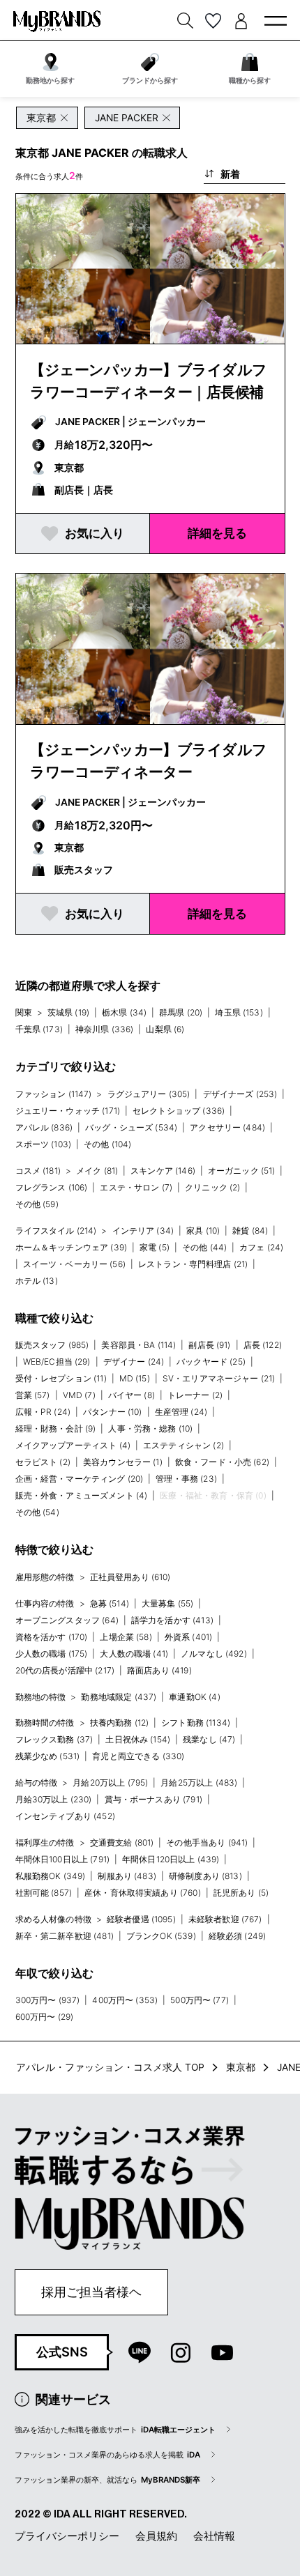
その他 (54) (37, 1512)
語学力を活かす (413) (172, 1620)
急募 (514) (110, 1603)
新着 (230, 174)
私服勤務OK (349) (51, 1876)
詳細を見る (217, 533)
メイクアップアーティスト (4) (73, 1445)
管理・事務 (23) (186, 1479)
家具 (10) (203, 1230)
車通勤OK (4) (194, 1697)
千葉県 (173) (39, 1029)
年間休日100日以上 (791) (63, 1859)
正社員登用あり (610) (130, 1577)
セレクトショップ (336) (179, 1111)
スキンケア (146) (163, 1171)
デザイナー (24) (134, 1362)
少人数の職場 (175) (52, 1654)
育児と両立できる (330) (138, 1756)
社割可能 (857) (44, 1893)
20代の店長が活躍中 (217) (65, 1670)
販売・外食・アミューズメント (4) (82, 1495)
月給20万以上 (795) (110, 1783)
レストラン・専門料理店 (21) (193, 1264)
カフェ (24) (261, 1247)
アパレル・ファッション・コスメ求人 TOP (110, 2067)
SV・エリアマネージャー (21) (219, 1378)
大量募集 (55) (167, 1603)
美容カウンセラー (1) (123, 1462)
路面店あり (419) (159, 1670)
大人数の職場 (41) (134, 1654)
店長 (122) (263, 1345)
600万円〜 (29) (45, 2017)
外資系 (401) (188, 1637)
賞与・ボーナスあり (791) (153, 1799)
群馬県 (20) (181, 1012)
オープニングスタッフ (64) (67, 1620)
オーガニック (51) (242, 1171)
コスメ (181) (38, 1171)
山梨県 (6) (165, 1029)
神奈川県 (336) (105, 1029)
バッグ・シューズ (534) (131, 1127)
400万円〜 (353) (125, 2000)
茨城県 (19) (68, 1012)
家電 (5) (155, 1247)
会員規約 (156, 2536)
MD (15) (135, 1378)
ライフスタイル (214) (56, 1230)
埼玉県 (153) (239, 1012)
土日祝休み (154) (138, 1739)
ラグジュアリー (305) (149, 1094)
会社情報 (214, 2536)
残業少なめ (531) (48, 1756)
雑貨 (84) (250, 1230)
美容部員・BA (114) (138, 1345)
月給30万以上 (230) (54, 1799)
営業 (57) (33, 1395)
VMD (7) (79, 1395)
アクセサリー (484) (227, 1127)
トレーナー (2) (195, 1395)
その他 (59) (37, 1204)
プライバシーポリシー (67, 2536)
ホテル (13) (37, 1281)
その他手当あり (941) (207, 1842)
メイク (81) (97, 1171)
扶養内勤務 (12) (120, 1723)
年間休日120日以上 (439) (171, 1859)
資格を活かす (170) (52, 1637)
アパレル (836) (44, 1127)
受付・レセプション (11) (61, 1378)
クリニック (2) (212, 1187)
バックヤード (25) (211, 1362)
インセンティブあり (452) (65, 1816)
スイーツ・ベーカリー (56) (74, 1264)
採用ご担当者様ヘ (91, 2292)
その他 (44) (204, 1247)
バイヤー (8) (132, 1395)
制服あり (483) (127, 1876)
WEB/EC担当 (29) (57, 1362)
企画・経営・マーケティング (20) (80, 1479)
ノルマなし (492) (214, 1654)
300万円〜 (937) (48, 2000)
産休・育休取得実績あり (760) (143, 1893)
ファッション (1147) (54, 1094)
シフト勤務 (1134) (196, 1723)
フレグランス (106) (52, 1187)
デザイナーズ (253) (240, 1094)
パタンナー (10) (113, 1412)
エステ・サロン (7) (136, 1187)
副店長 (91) (209, 1345)
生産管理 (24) (181, 1412)
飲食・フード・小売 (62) (222, 1462)
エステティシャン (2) (183, 1445)
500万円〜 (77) (200, 2000)
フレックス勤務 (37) (54, 1739)
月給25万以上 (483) (199, 1783)
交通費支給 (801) (122, 1842)
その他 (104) (107, 1144)
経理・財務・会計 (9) (56, 1428)
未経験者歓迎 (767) (225, 1919)
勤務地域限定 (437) (119, 1697)
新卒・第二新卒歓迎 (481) (65, 1936)
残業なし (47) (209, 1739)
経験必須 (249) (238, 1936)
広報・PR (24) (43, 1412)
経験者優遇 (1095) (141, 1919)
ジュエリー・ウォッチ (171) (68, 1111)
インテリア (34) (143, 1230)
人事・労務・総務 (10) (150, 1428)
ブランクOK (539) (161, 1936)
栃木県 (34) (124, 1012)
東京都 (241, 2067)
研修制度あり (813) (205, 1876)
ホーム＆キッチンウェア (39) (72, 1247)
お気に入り (95, 533)
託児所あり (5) (241, 1893)
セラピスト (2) (43, 1462)
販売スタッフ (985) (52, 1345)
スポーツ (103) (44, 1144)
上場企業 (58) (126, 1637)
